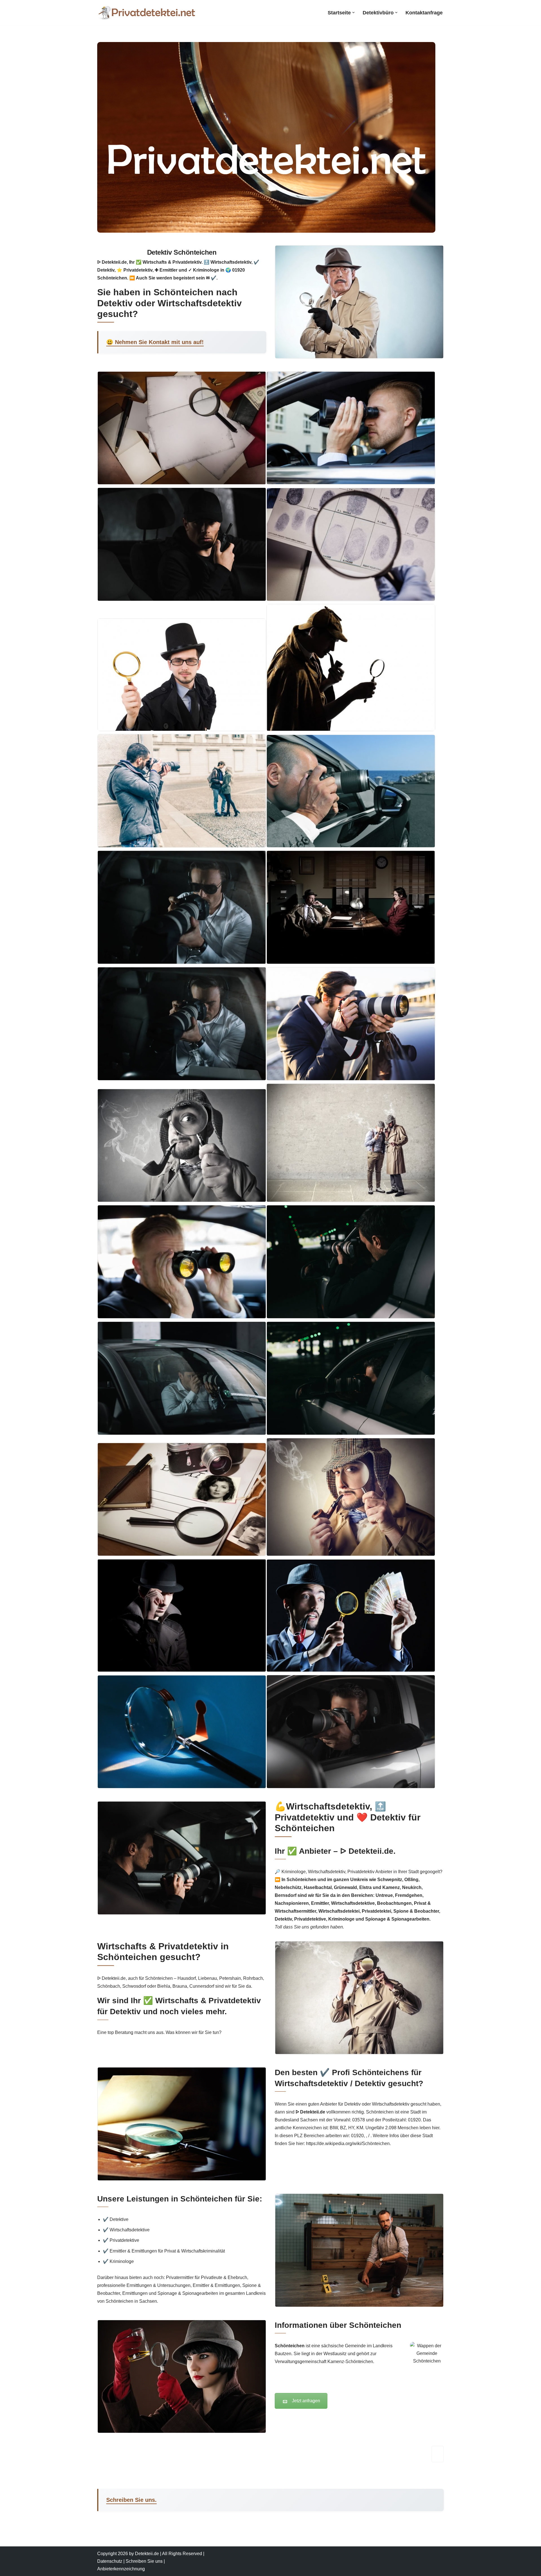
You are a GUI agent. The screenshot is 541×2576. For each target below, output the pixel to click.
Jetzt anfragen (306, 2401)
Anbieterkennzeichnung (121, 2569)
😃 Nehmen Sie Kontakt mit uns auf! (155, 342)
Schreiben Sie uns (144, 2561)
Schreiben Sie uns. (131, 2500)
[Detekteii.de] (147, 13)
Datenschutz (110, 2561)
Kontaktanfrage (424, 13)
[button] (353, 13)
